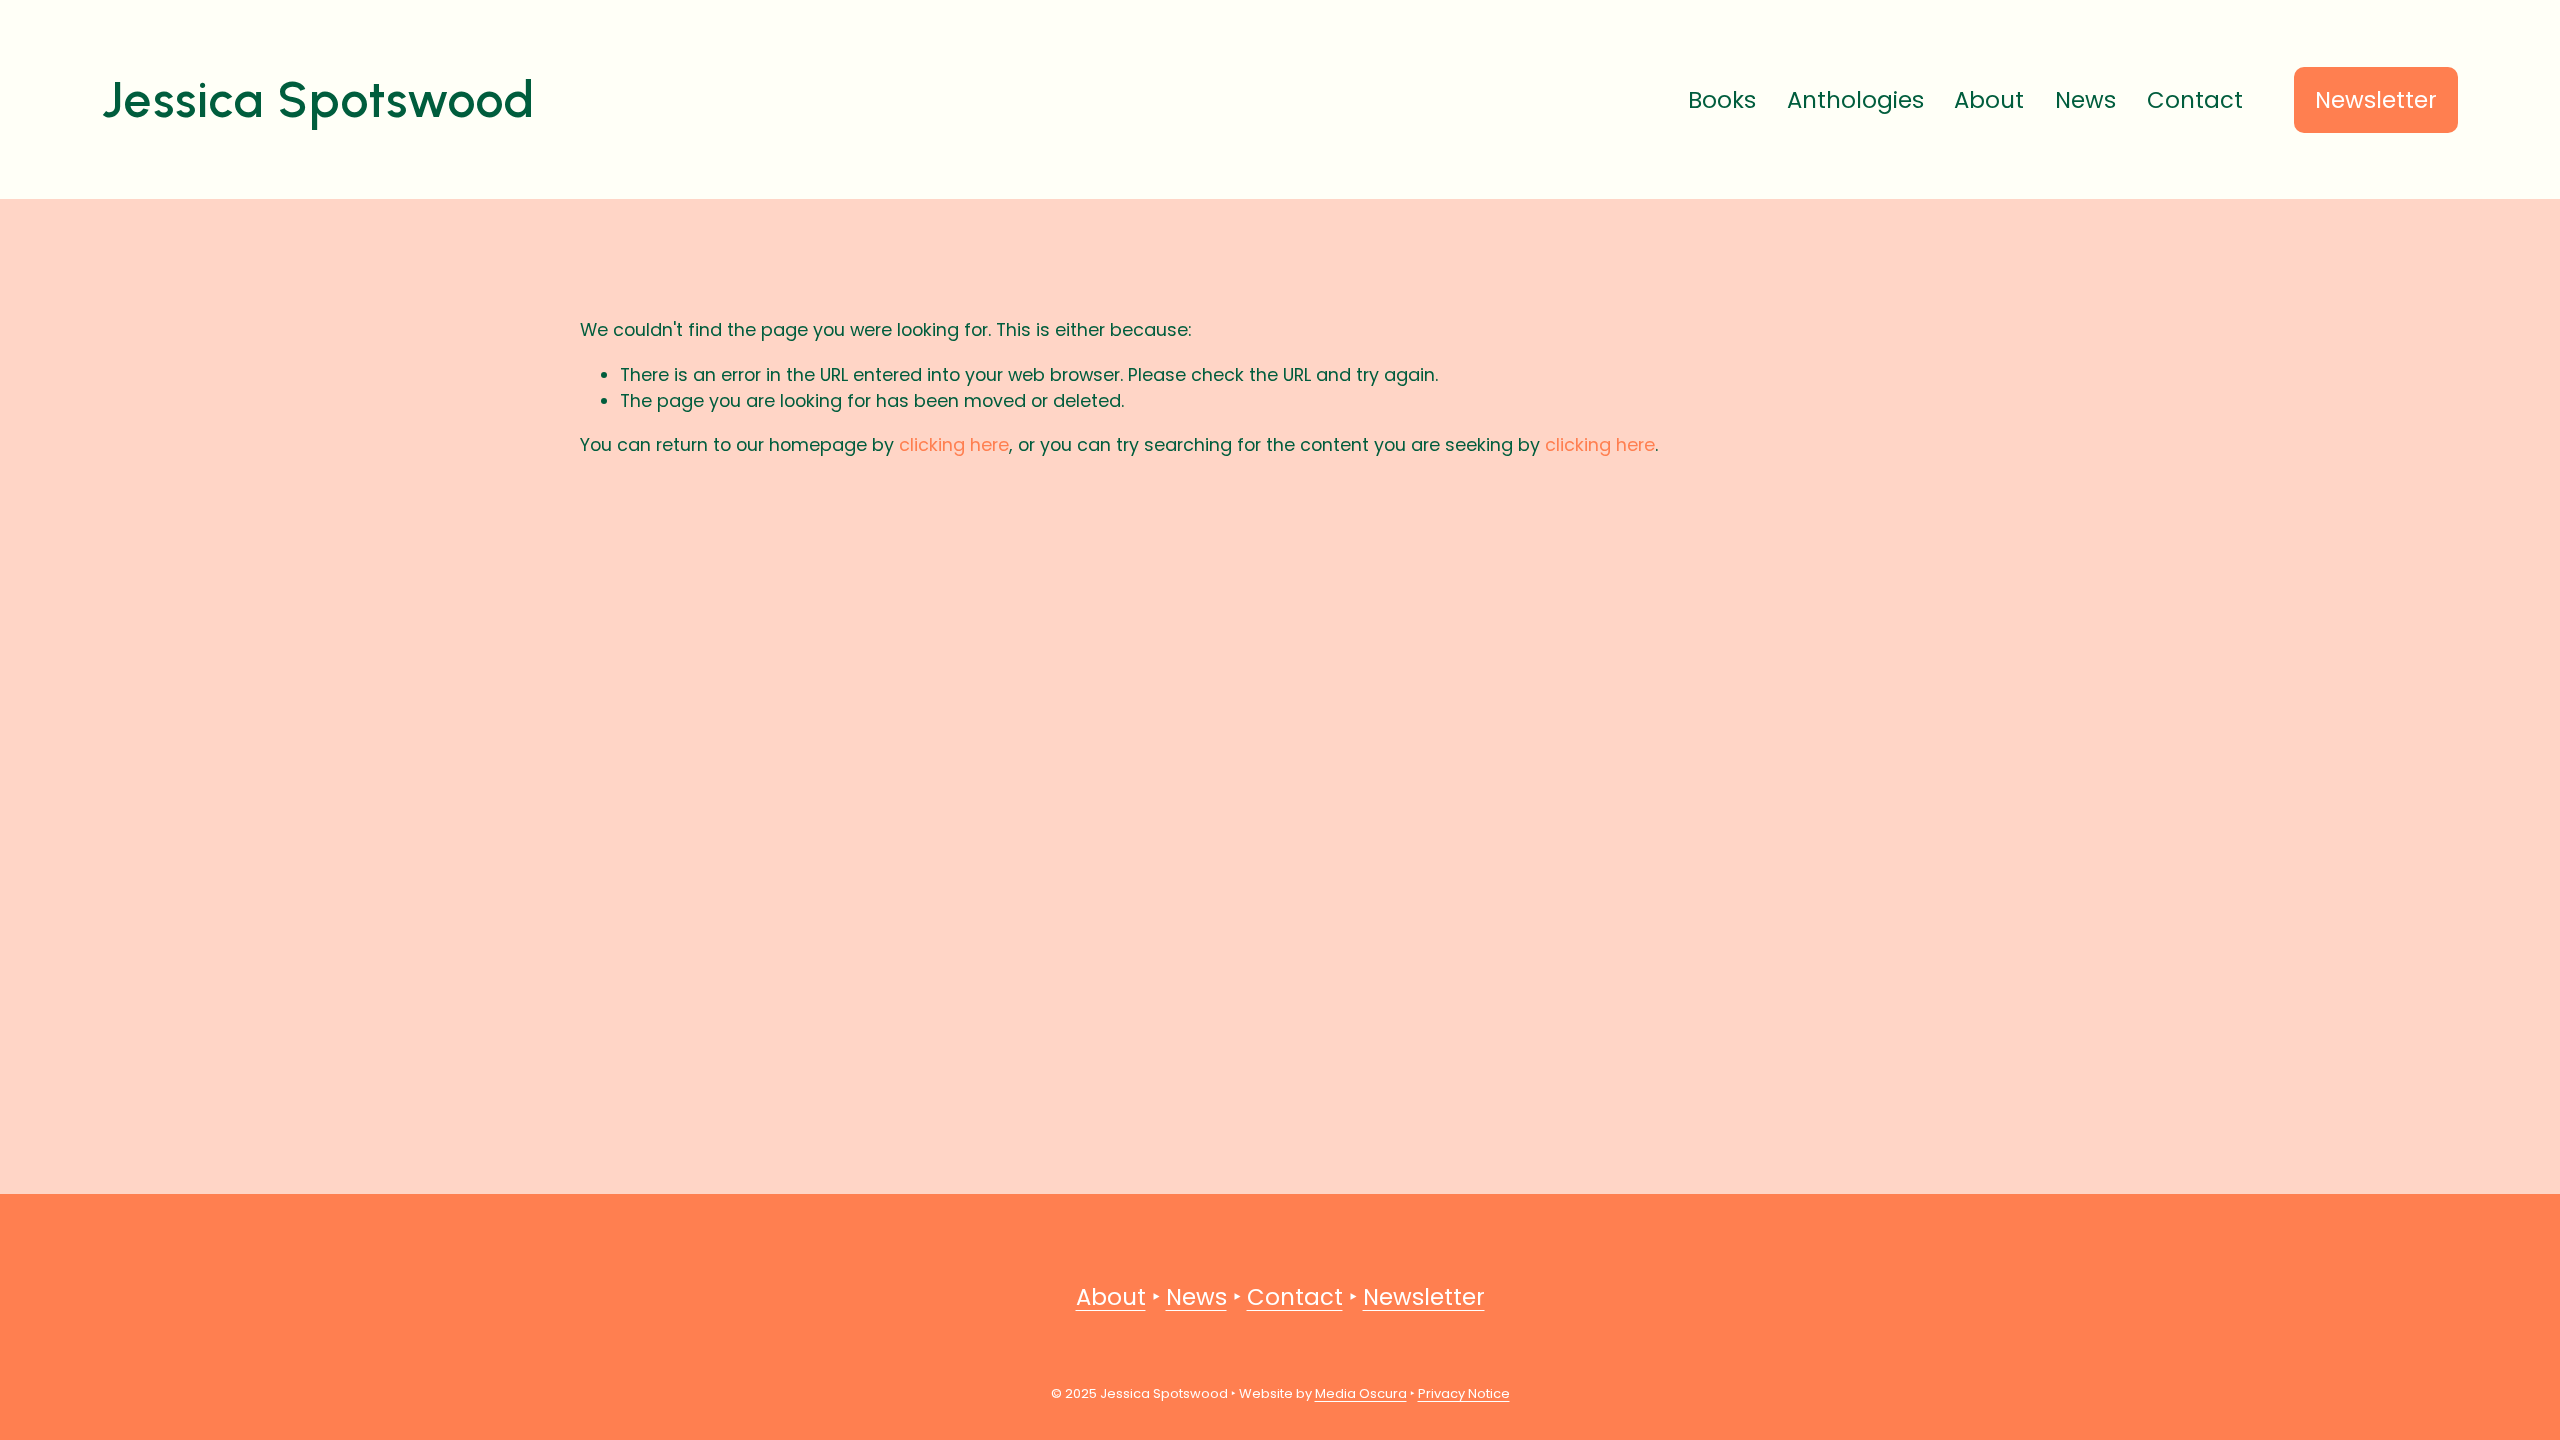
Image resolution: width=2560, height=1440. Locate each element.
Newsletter (2376, 100)
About (1989, 100)
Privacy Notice (1464, 1393)
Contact (2195, 100)
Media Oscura (1361, 1393)
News (2085, 100)
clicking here (954, 444)
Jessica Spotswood (318, 99)
